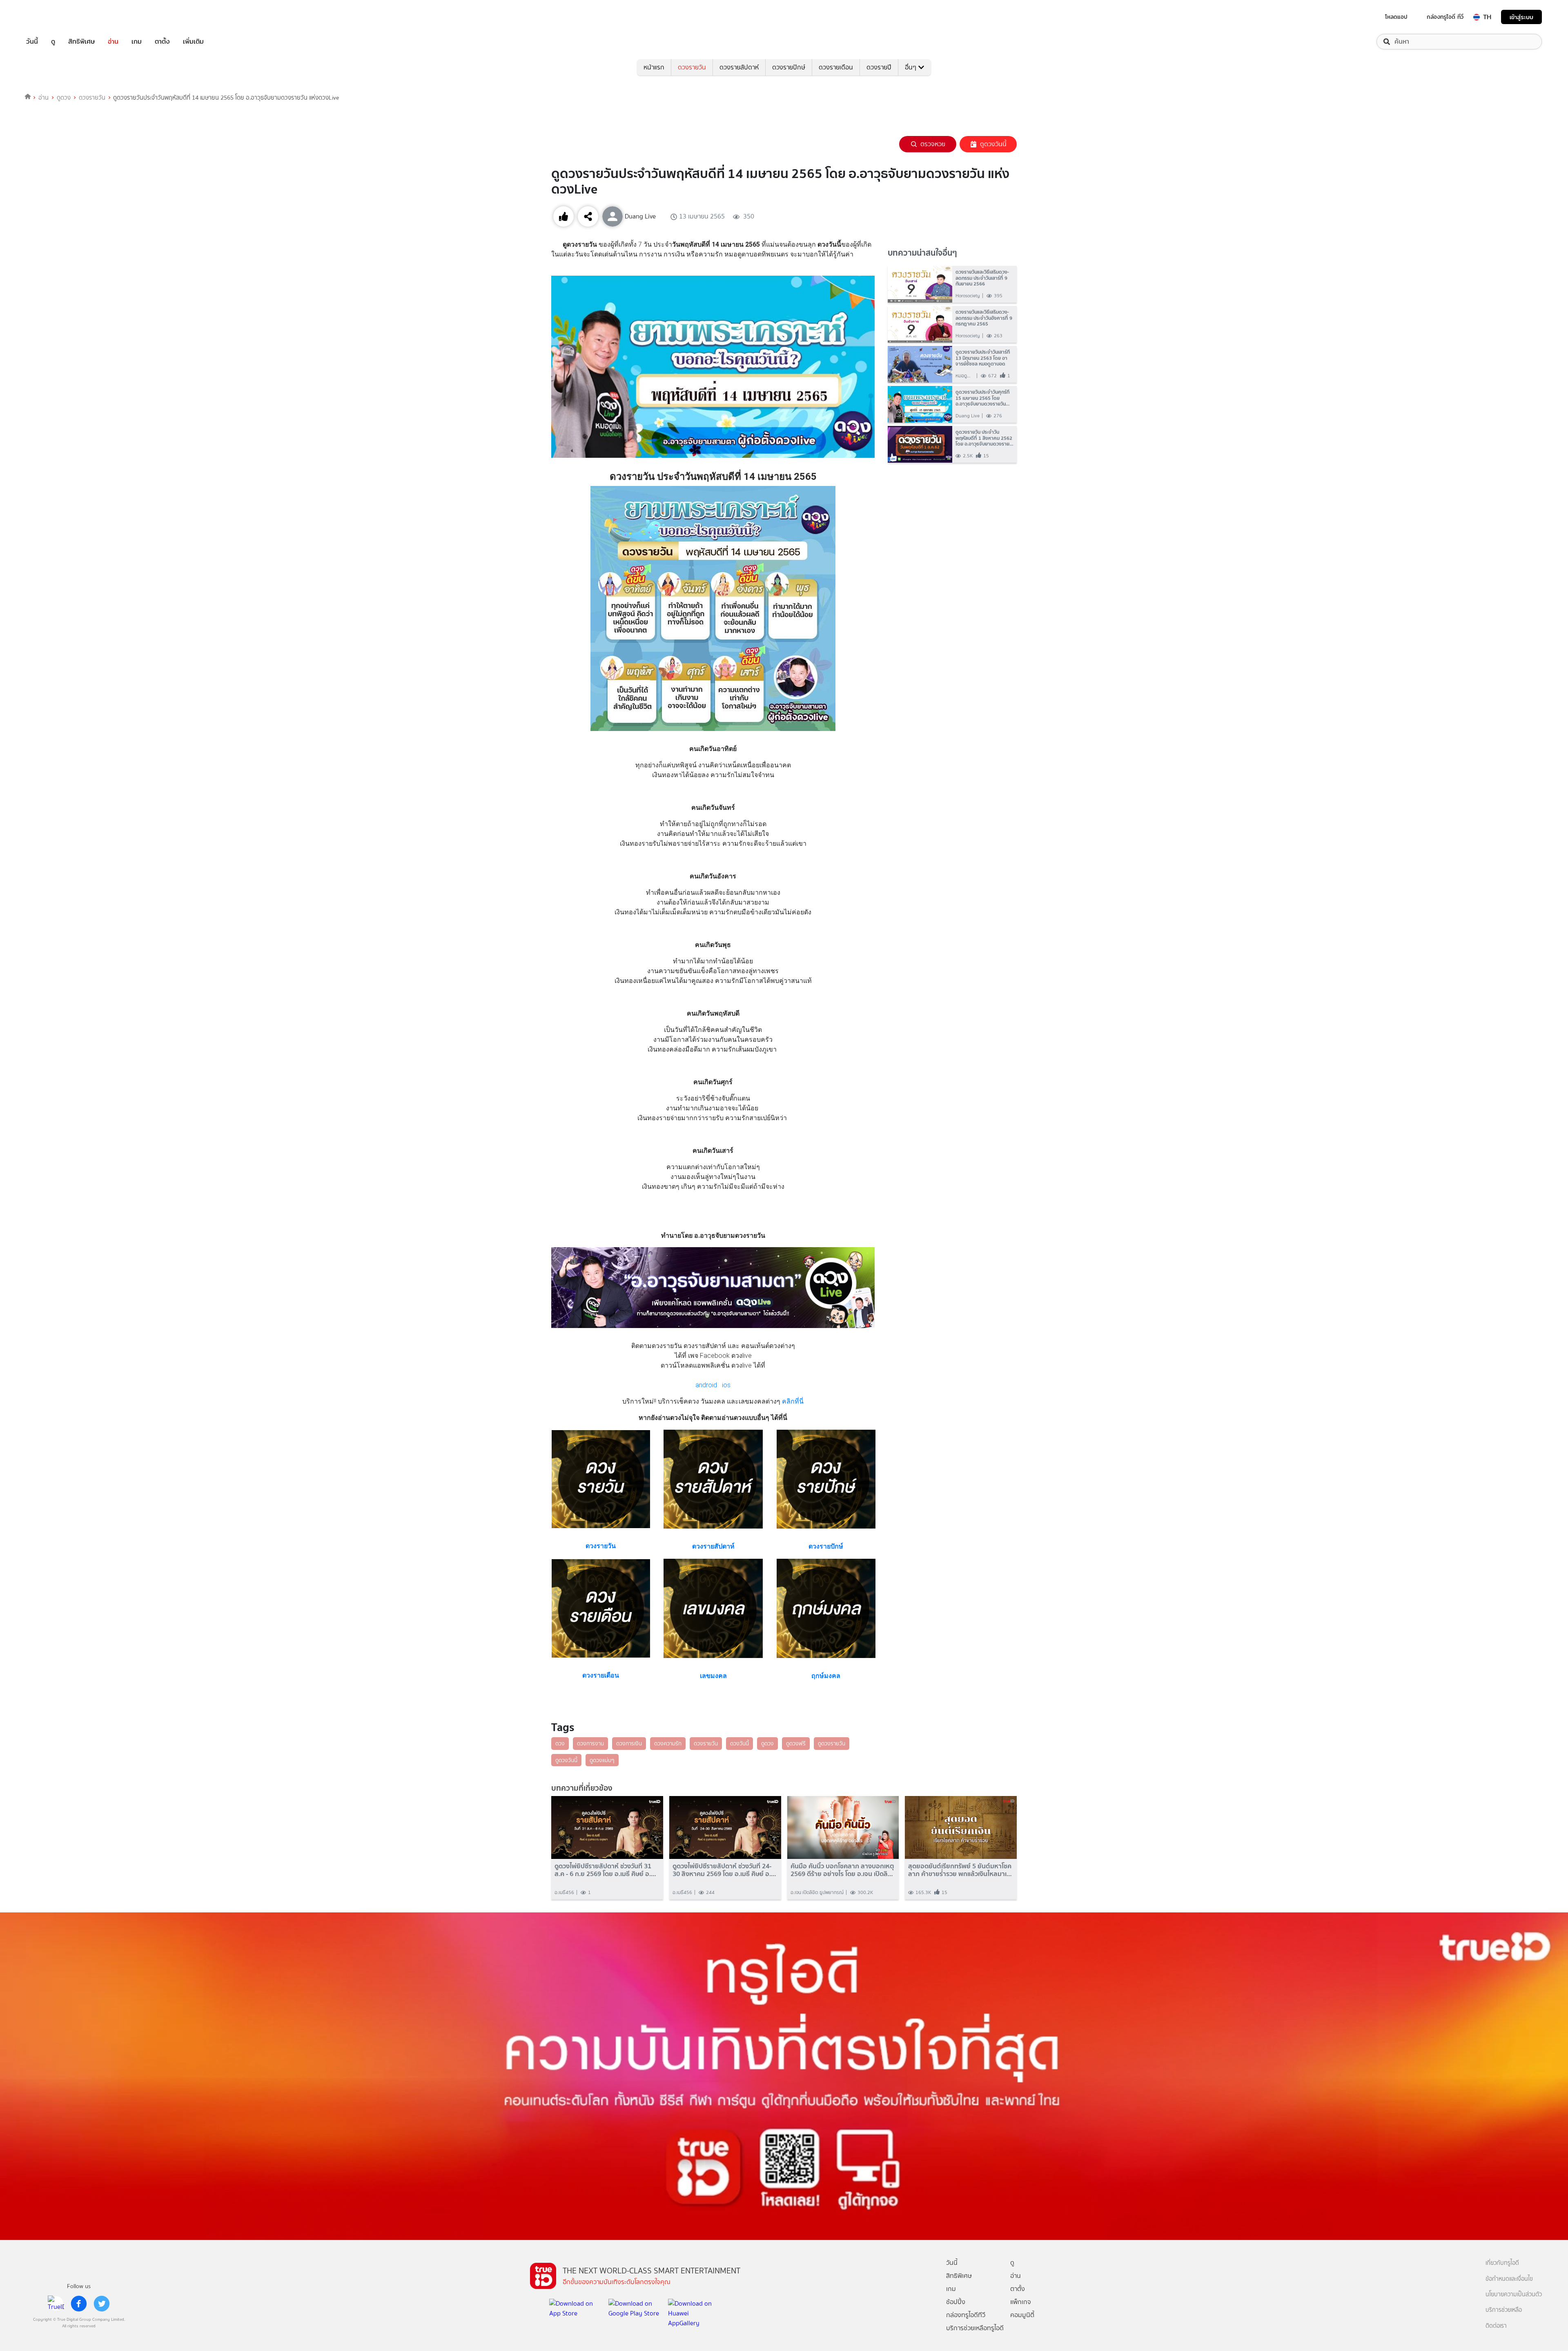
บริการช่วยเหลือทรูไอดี (975, 2328)
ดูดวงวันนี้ (993, 144)
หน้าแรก (654, 67)
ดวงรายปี (879, 67)
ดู (53, 42)
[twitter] (102, 2304)
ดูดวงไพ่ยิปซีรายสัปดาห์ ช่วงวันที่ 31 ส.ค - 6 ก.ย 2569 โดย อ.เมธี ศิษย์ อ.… (605, 1870)
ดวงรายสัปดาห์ (739, 67)
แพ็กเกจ (1021, 2302)
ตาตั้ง (162, 42)
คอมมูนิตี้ (1022, 2315)
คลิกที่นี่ (792, 1401)
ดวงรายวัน (692, 67)
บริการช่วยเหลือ (1504, 2310)
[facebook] (79, 2304)
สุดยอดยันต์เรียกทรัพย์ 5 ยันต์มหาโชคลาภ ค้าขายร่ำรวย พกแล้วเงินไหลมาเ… (960, 1870)
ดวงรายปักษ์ (789, 67)
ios (726, 1385)
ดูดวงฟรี (796, 1743)
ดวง (560, 1743)
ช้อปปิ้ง (956, 2302)
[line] (56, 2304)
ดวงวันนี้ (739, 1743)
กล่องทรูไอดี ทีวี (1445, 17)
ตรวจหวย (933, 144)
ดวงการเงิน (629, 1743)
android (706, 1385)
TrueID (51, 17)
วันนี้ (32, 42)
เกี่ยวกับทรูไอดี (1502, 2263)
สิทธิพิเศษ (81, 42)
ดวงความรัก (668, 1743)
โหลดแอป (1396, 17)
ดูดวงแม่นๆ (602, 1760)
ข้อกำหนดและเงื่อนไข (1509, 2279)
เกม (137, 42)
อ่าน (113, 42)
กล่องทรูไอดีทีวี (966, 2315)
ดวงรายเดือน (836, 67)
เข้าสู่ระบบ (1521, 17)
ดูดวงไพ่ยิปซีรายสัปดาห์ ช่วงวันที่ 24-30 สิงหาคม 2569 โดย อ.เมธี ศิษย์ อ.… (724, 1870)
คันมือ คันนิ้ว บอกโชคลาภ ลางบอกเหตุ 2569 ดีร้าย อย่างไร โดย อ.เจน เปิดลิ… (842, 1870)
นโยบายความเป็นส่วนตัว (1514, 2294)
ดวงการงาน (590, 1743)
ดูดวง (64, 98)
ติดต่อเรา (1496, 2326)
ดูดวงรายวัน (832, 1743)
